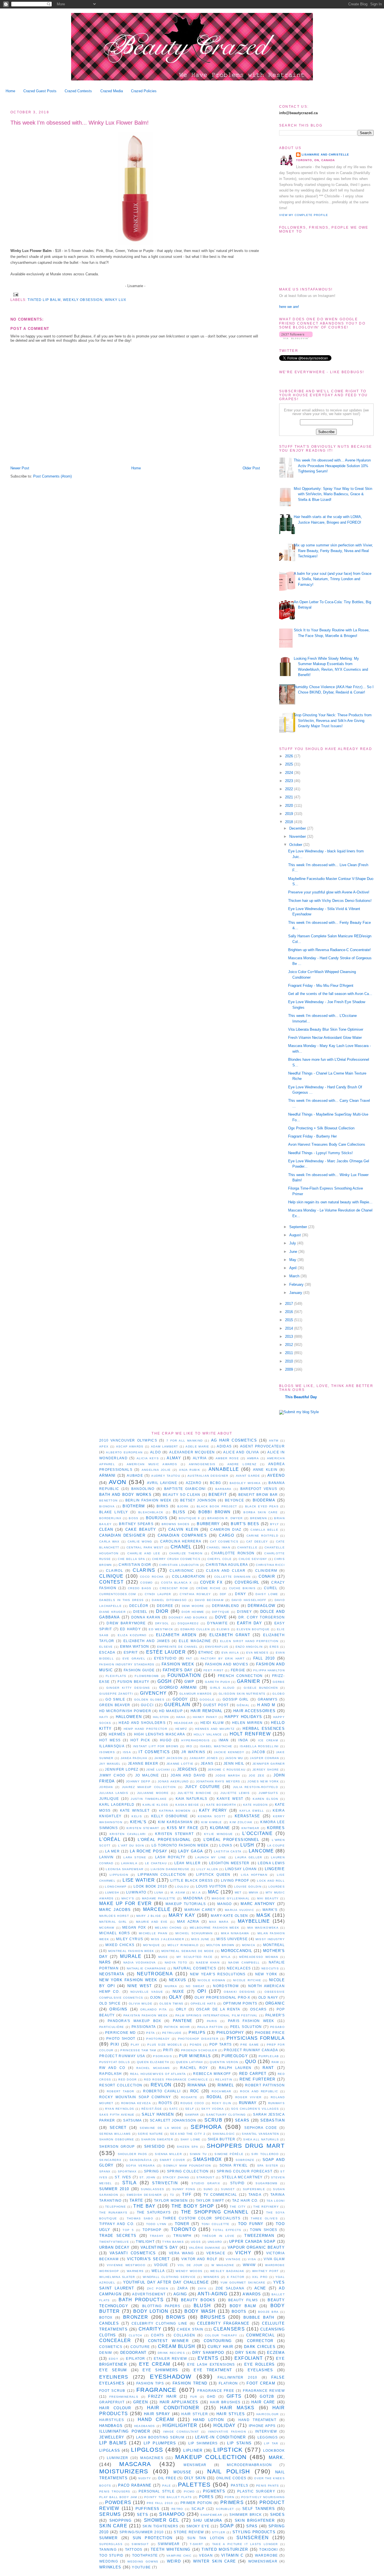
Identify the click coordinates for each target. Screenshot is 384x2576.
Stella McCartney (242, 2177)
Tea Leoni (276, 2201)
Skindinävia (141, 2160)
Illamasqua (112, 1746)
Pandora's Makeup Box (135, 2021)
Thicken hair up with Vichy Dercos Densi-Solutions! (330, 901)
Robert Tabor (121, 2091)
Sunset (228, 2189)
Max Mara (219, 1922)
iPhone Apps (262, 2426)
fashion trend (190, 2383)
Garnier (249, 1681)
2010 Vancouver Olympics (128, 1440)
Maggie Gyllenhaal (231, 1898)
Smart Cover (172, 2160)
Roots (165, 2103)
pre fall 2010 (160, 2503)
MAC (214, 1892)
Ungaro (215, 2242)
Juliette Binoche (195, 1793)
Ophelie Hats (203, 2004)
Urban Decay (114, 2247)
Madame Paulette (159, 1898)
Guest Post (216, 1705)
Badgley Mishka (245, 1483)
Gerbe (279, 1682)
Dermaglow (261, 1606)
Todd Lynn (156, 2224)
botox (106, 2317)
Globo (279, 1694)
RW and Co (112, 2068)
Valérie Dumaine (205, 2248)
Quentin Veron (224, 2062)
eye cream (155, 2364)
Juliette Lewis (235, 1793)
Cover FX (211, 1582)
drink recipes (171, 2353)
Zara (183, 2288)
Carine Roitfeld (262, 1536)
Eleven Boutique (253, 1629)
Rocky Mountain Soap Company (135, 2097)
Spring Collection (188, 2171)
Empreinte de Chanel (178, 1647)
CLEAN (106, 1529)
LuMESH (112, 1892)
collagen (184, 2335)
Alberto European (124, 1452)
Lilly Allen (207, 1869)
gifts (234, 2396)
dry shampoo (208, 2353)
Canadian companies (182, 1535)
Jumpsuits (268, 1793)
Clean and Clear (226, 1570)
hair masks (237, 2408)
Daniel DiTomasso (169, 1600)
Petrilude (172, 2033)
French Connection (240, 1676)
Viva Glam (274, 2259)
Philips (197, 2033)
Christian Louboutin (179, 1565)
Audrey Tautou (166, 1476)
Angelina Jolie (156, 1470)
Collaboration (189, 1576)
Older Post (251, 468)
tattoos (134, 2549)
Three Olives (264, 2218)
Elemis (223, 1629)
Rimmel (226, 2085)
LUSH (247, 1845)
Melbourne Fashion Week (214, 1928)
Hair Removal (207, 1711)
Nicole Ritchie (247, 1980)
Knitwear (250, 1828)
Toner (182, 2224)
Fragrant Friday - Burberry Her (312, 1136)
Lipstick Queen (213, 1874)
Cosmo (147, 1583)
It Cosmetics (154, 1752)
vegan (206, 2555)
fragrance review (264, 2391)
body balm (243, 2306)
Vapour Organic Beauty (256, 2247)
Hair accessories (254, 1711)
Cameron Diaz (226, 1529)
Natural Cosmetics (195, 1968)
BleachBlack (151, 1512)
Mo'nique (152, 1945)
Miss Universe (232, 1939)
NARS (105, 1962)
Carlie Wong (140, 1542)
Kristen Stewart (174, 1834)
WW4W (249, 2265)
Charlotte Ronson (233, 1553)
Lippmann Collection (162, 1874)
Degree (165, 1606)
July (293, 1243)
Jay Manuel (110, 1764)
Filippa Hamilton (269, 1670)
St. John (147, 2177)
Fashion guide (139, 1670)
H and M (266, 1705)
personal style (157, 2491)
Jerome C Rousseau (227, 1770)
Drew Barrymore (126, 1623)
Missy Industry (270, 1939)
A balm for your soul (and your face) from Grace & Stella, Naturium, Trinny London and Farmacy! (333, 579)
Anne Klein (265, 1470)
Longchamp (116, 1887)
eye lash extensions (211, 2364)
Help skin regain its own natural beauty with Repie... (330, 1202)
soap (227, 2526)
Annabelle (224, 1469)
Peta (151, 2033)
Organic (275, 2003)
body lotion (151, 2311)
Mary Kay (182, 1915)
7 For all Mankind (185, 1441)
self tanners (259, 2509)
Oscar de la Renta (218, 2009)
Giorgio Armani (178, 1687)
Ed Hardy (130, 1629)
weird (174, 2561)
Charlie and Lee (144, 1553)
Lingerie (275, 1869)
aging (180, 2294)
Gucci (147, 1705)
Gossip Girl (236, 1699)
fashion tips (150, 2383)
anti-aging (213, 2294)
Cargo (227, 1535)
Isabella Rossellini (259, 1746)
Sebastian (273, 2120)
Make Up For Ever (126, 1903)
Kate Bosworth (221, 1805)
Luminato (136, 1892)
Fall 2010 (264, 1658)
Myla (226, 1957)
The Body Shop (193, 2206)
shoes (278, 2515)
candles (109, 2323)
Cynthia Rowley (195, 1594)
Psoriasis (162, 2056)
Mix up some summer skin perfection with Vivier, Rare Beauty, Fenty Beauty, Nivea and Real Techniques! (333, 551)
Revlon (161, 2085)
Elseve (106, 1647)
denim (106, 2353)
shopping (120, 2520)
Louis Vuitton (211, 1886)
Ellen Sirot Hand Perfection (249, 1641)
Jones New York (263, 1781)
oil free (167, 2478)
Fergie (238, 1670)
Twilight (145, 2241)
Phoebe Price (270, 2033)
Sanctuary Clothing (226, 2115)
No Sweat (195, 1986)
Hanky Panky (205, 1717)
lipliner (193, 2450)
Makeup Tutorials (186, 1904)
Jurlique (109, 1799)
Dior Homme (193, 1612)
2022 (290, 789)
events (208, 2358)
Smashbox (207, 2159)
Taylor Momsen (171, 2200)
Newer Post (20, 468)
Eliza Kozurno (132, 1635)
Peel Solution (246, 2027)
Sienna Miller (168, 2154)
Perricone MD (121, 2033)
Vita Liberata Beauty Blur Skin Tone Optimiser (326, 1029)
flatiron (228, 2383)
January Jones (204, 1758)
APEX (104, 1446)
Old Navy (268, 1997)
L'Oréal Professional (164, 1840)
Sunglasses (153, 2189)
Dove (221, 1617)
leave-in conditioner (221, 2437)
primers (232, 2502)
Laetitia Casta (228, 1851)
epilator (135, 2358)
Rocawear (221, 2091)
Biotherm (134, 1506)
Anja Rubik (190, 1470)
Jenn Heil (234, 1763)
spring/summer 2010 (142, 2532)
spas (252, 2526)
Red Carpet (253, 2074)
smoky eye (198, 2526)
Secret (118, 2128)
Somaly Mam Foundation (187, 2166)
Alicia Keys (148, 1458)
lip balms (113, 2443)
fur (194, 2397)
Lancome (261, 1851)
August (296, 1235)
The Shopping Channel (215, 2212)
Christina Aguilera (227, 1565)
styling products (254, 2532)
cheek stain (190, 2329)
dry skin (246, 2353)
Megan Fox (134, 1927)
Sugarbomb (266, 2183)
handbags (111, 2426)
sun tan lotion (206, 2538)
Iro (189, 1746)
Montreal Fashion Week (131, 1951)
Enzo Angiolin (249, 1647)
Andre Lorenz (242, 1464)
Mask (264, 1915)
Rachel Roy (194, 2068)
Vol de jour (190, 2265)
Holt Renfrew (250, 1734)
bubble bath (259, 2317)
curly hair (220, 2347)
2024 (290, 773)
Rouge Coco (192, 2103)
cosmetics (111, 2347)
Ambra (253, 1458)
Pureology (235, 2056)
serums (110, 2514)
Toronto (183, 2229)
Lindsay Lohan (241, 1869)
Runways (276, 2103)
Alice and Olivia (241, 1452)
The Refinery (266, 2207)
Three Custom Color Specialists (202, 2218)
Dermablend (226, 1606)
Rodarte (189, 2097)
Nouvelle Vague (147, 1992)
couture (140, 2347)
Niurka (171, 1986)
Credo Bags (140, 1588)
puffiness (148, 2509)
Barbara (223, 1489)
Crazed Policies (144, 91)
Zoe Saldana (230, 2288)
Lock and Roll (271, 1881)
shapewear (211, 2515)
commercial (260, 2335)
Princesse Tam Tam (138, 2050)
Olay (176, 1997)
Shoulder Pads (133, 2154)
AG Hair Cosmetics (234, 1440)
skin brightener (255, 2520)
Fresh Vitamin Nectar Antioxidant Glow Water (325, 1038)
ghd (211, 2396)
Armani (108, 1475)
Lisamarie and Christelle (325, 155)
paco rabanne (135, 2485)
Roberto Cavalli (162, 2091)
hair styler (195, 2414)
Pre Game (250, 2045)
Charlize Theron (186, 1553)
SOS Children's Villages (255, 2109)
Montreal (274, 1945)
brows (176, 2317)
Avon (118, 1482)
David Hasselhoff (249, 1600)
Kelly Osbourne (170, 1816)
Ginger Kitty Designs (128, 1688)
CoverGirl (247, 1582)
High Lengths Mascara (160, 1734)
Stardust (205, 2177)
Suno (208, 2189)
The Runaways (113, 2213)
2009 (290, 1369)
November (298, 836)
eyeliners (114, 2377)
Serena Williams (115, 2134)
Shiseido (154, 2146)
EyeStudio (165, 1658)
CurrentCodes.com (118, 1594)
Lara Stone (135, 1857)
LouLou (182, 1887)
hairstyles (112, 2420)
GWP (189, 1682)
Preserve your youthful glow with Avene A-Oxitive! (329, 892)
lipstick (228, 2450)
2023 (290, 781)
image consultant (181, 2432)
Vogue (161, 2265)
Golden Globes (149, 1700)
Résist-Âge (152, 2109)
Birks (163, 1506)
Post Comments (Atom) (52, 476)
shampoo (172, 2514)
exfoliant (249, 2358)
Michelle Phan (153, 1933)
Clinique (111, 1576)
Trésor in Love (218, 2236)
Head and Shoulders (142, 1723)
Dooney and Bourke (188, 1617)
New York (266, 1974)
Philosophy (230, 2033)
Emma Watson (135, 1646)
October (296, 845)
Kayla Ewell (252, 1811)
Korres (276, 1828)
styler (219, 2532)
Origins (118, 2009)
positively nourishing (263, 2497)
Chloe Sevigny (253, 1559)
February (297, 1284)
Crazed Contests (78, 91)
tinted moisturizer (225, 2549)
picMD (189, 2491)
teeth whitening (170, 2549)
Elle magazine (195, 1641)
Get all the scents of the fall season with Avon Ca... (330, 994)
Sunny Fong (184, 2189)
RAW (275, 2062)
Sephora (206, 2127)
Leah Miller (188, 1863)
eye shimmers (160, 2370)
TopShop (152, 2230)
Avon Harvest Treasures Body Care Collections (327, 1144)
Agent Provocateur (262, 1446)
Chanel (181, 1547)
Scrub (214, 2120)
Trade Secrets (118, 2236)
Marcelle (157, 1909)
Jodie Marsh (228, 1775)
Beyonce (234, 1500)
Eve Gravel (134, 1659)
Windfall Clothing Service (169, 2277)
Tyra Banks (173, 2242)
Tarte (136, 2200)
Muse (163, 1957)
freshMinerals (124, 2397)
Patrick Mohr (177, 2027)
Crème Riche (208, 1588)
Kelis (137, 1816)
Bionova (107, 1506)
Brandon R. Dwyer (225, 1518)
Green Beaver (115, 1705)
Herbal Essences (264, 1729)
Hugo (166, 1740)
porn (229, 2497)
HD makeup (171, 1711)
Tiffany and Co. (117, 2224)
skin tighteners (161, 2526)
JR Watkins (193, 1752)
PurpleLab (269, 2056)
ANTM (274, 1441)
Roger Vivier (249, 2097)
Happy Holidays (243, 1717)
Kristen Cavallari (128, 1834)
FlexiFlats (116, 1676)
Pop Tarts (221, 2044)
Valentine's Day (159, 2247)
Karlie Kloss (155, 1805)
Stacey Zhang (176, 2177)
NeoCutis (270, 1968)
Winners (211, 2277)
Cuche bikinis (242, 1588)
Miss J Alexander (168, 1939)
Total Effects (227, 2230)
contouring (218, 2341)
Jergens (187, 1769)
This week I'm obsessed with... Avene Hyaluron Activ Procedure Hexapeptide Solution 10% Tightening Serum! (332, 466)
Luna (159, 1892)
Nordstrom (226, 1986)
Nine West (140, 1986)
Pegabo (277, 2027)
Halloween (129, 1717)
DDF (223, 1594)
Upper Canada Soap (252, 2241)
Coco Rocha (152, 1577)
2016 (290, 1312)
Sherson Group (117, 2146)
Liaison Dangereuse (170, 1869)
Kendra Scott (212, 1816)
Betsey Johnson (198, 1500)
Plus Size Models (165, 2045)
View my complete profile (304, 215)
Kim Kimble (212, 1822)
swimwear (169, 2544)
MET (238, 1892)
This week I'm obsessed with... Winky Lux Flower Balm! (80, 123)
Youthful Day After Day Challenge (166, 2282)
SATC (174, 2109)
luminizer (118, 2458)
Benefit (218, 1495)
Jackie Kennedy (229, 1752)
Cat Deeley (257, 1542)
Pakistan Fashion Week (146, 2015)
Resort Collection (121, 2085)
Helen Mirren (248, 1723)
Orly (181, 2009)
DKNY (240, 1594)
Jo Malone (147, 1775)
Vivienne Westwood (126, 2265)
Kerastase (248, 1816)
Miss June (200, 1939)
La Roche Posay (149, 1851)
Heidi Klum (212, 1723)
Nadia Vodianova (140, 1963)
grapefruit (112, 2402)
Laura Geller (249, 1857)
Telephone (116, 2207)
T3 (172, 2195)
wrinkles (110, 2567)
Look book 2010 (150, 1886)
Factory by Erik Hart (223, 1659)
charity (150, 2329)
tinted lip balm (44, 300)
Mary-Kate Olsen (229, 1916)
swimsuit (140, 2544)
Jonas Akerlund (173, 1781)
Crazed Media (112, 91)
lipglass (110, 2450)
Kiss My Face (183, 1828)
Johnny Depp (138, 1781)
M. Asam (178, 1892)
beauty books (198, 2300)
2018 (290, 822)
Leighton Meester (229, 1863)
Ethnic (206, 1652)
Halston (161, 1717)
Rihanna (197, 2085)
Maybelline (254, 1921)
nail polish (229, 2471)
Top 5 (128, 2230)
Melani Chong (168, 1928)
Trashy (157, 2236)
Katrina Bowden (175, 1811)
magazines (152, 2458)
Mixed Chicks (120, 1945)
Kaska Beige (187, 1805)
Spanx (105, 2171)
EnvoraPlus (217, 1647)
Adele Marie (197, 1446)
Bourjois (157, 1518)
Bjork (183, 1506)
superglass (111, 2544)
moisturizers (124, 2471)
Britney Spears (136, 1524)
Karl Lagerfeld (117, 1804)
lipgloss (147, 2450)
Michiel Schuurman (194, 1933)
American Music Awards (152, 1464)
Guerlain (177, 1705)
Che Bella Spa (131, 1559)
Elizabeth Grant (230, 1635)
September (299, 1227)
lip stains (239, 2443)
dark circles (260, 2347)
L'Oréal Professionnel (231, 1840)
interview (266, 2431)
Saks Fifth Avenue (117, 2115)
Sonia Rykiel (234, 2165)
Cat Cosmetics (224, 1542)
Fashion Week (178, 1664)
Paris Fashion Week (251, 2021)
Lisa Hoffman (254, 1875)
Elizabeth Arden (176, 1635)
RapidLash (111, 2074)
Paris (212, 2021)
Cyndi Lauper (158, 1594)
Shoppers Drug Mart (246, 2146)
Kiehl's (138, 1822)
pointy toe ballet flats (168, 2497)
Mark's (270, 1910)
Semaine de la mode (161, 2128)
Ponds (196, 2045)
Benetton (108, 1500)
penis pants (267, 2486)
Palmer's (275, 2015)
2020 (290, 806)
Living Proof (235, 1880)
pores (206, 2497)
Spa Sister (268, 2166)
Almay (174, 1458)
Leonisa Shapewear (125, 1869)
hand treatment (257, 2420)
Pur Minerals (195, 2056)
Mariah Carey (200, 1910)
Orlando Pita (153, 2009)
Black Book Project (217, 1506)
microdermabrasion (249, 2465)
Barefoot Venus (259, 1489)
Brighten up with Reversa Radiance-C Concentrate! (329, 950)
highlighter (180, 2425)
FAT (189, 1659)
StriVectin (165, 2183)
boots (239, 2312)
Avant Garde (248, 1476)
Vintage (233, 2259)
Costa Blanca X (176, 1583)
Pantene (183, 2021)
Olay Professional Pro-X (222, 1997)
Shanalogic (224, 2134)
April (293, 1268)
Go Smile (115, 1699)
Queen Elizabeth (153, 2062)
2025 (290, 764)
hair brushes (225, 2402)
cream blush (177, 2346)
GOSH (165, 1681)
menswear (195, 2465)
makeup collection (211, 2457)
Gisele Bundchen (261, 1688)
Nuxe (178, 1991)
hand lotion (208, 2420)
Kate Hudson (255, 1805)
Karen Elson (265, 1799)
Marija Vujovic (240, 1910)
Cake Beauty (141, 1529)
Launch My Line (211, 1857)
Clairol (115, 1570)
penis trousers (115, 2491)
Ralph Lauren (235, 2068)
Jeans (207, 1763)
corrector (260, 2341)
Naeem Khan (208, 1963)
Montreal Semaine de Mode (188, 1951)
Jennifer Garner (269, 1764)
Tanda (255, 2195)
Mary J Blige (149, 1916)
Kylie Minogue (218, 1834)
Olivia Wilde (141, 2004)
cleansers (229, 2329)
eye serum (113, 2370)
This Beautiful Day (301, 1397)
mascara (135, 2464)
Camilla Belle (264, 1530)
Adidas (224, 1446)
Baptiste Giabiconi (185, 1489)
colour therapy (221, 2335)
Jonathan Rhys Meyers (218, 1781)
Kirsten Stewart (143, 1828)
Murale (131, 1956)
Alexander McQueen (192, 1452)
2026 (290, 756)
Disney (244, 1612)
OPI (202, 1991)
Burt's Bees (245, 1524)
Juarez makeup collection (149, 1787)
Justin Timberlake (149, 1799)
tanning (108, 2549)
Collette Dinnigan (232, 1577)
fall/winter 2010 (237, 2377)
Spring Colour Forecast (245, 2171)
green (141, 2402)
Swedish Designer (144, 2195)
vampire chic (179, 2556)
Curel (271, 1588)
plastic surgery (256, 2491)
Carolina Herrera (181, 1541)
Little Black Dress (192, 1880)
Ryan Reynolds (120, 2109)
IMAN (224, 1740)
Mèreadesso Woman (259, 1957)
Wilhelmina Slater (117, 2277)
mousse (183, 2472)
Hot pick (140, 1740)
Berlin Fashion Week (149, 1500)
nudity (145, 2478)
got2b (267, 2396)
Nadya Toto (176, 1963)
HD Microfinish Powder (125, 1711)
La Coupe (276, 1846)
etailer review (170, 2358)
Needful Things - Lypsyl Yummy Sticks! (320, 1153)
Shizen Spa (188, 2147)
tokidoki (268, 2549)
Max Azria (188, 1921)
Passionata (144, 2027)
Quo (251, 2062)
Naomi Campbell (244, 1963)
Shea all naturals (261, 2139)
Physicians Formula (256, 2038)
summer (109, 2538)
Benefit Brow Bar (258, 1495)
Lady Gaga (191, 1851)
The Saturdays (154, 2212)
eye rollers (259, 2364)
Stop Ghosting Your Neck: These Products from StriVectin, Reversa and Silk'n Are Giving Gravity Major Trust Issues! (333, 720)
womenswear (263, 2561)
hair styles (231, 2414)
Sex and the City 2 (188, 2134)
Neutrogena (155, 1974)
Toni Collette (216, 2224)
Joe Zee (257, 1775)
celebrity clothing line (160, 2323)
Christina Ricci (270, 1565)
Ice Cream (268, 1740)
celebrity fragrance (223, 2323)
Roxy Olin (222, 2103)
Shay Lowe (191, 2139)
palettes (194, 2484)
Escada (107, 1652)
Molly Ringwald (183, 1945)
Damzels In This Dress (122, 1600)
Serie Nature (150, 2134)
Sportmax (127, 2171)
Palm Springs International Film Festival (217, 2015)
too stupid (111, 2555)
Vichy (243, 2253)
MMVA (254, 1892)
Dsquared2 (188, 1623)
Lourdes (277, 1887)
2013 (290, 1337)
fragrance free (216, 2391)
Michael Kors (115, 1933)
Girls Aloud (222, 1688)
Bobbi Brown (214, 1512)
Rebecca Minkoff (212, 2074)
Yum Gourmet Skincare (243, 2283)
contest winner (168, 2341)
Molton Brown (220, 1945)
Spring (152, 2171)
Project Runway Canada (251, 2050)
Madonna (193, 1898)
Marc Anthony (258, 1904)
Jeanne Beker (143, 1763)
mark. (277, 2457)
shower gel (161, 2520)
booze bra (268, 2312)
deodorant (134, 2353)
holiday (224, 2425)
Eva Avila (230, 1653)
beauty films (243, 2300)
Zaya (202, 2288)
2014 (290, 1328)
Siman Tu (198, 2154)
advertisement (149, 2294)
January (296, 1293)
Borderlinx (110, 1518)
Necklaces (239, 1968)
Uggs (196, 2242)
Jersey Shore (266, 1770)
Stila (130, 2183)
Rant (268, 2068)
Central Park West (145, 1547)
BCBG (215, 1483)
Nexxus (178, 1980)
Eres (274, 1647)
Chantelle (247, 1547)
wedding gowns (143, 2562)
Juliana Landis (114, 1793)
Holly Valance (208, 1734)
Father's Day (178, 1670)
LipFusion (119, 1875)
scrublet (225, 2509)
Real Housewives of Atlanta (158, 2074)
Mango (225, 1904)
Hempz (181, 1729)
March (295, 1276)
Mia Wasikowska (263, 1928)
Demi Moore (193, 1606)
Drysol (162, 1623)
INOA (243, 1740)
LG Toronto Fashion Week (180, 1845)
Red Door (127, 2080)
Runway (248, 2103)
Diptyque (221, 1612)
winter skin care (215, 2561)
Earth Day (249, 1623)
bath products (141, 2300)
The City (238, 2207)
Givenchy (153, 1693)
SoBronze (245, 2160)
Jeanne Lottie (180, 1764)
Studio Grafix (206, 2183)
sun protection (153, 2538)
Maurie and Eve (152, 1922)
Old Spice (110, 2003)
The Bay (144, 2206)
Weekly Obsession (83, 300)
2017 (290, 1304)
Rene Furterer (257, 2079)
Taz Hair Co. (245, 2200)
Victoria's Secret (149, 2259)
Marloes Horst (114, 1916)
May (293, 1260)
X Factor (236, 2277)
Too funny (251, 2224)
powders (118, 2502)
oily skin (195, 2478)
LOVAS (226, 1845)
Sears (242, 2120)
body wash (200, 2311)
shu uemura (208, 2520)
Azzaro (194, 1483)
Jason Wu (234, 1758)
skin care (113, 2526)
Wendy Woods (189, 2271)
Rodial (214, 2097)
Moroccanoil (237, 1951)
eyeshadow (171, 2376)
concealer (115, 2340)
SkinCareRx (110, 2160)
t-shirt (196, 2544)
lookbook (274, 2450)
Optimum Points (240, 2003)
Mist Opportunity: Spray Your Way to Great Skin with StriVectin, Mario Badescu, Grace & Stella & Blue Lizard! (333, 494)
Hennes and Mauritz (215, 1729)
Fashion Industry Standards (127, 1664)
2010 (290, 1361)
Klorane (220, 1828)
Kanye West (230, 1799)
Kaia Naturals (192, 1799)
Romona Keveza (136, 2103)
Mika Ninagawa (235, 1933)
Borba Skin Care (261, 1512)
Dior (162, 1611)
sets (143, 2515)
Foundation (184, 1675)
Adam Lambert (165, 1446)
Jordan (106, 1787)
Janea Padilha (134, 1758)
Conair (267, 1576)
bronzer (136, 2317)
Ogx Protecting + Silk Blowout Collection (321, 1128)
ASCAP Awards (130, 1446)
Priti (168, 2050)
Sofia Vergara (140, 2166)
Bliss (179, 1512)
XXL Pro (260, 2277)
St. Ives (123, 2177)
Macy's (128, 1898)
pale (167, 2486)
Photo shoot (121, 2038)
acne (260, 2288)
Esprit (131, 1652)
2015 (290, 1320)
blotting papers (161, 2306)
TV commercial (220, 2195)
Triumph (182, 2236)
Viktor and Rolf (199, 2259)
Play (135, 2045)
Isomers (107, 1752)
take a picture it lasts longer (245, 2544)
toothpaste (145, 2555)
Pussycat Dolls (115, 2062)
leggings (268, 2437)
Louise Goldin (248, 1887)
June (294, 1252)
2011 (290, 1353)
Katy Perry (213, 1810)
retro (177, 2509)
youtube (141, 2567)
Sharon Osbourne (117, 2139)
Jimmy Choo (112, 1775)
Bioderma (264, 1500)
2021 (290, 797)
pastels (240, 2485)
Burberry (208, 1524)
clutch (135, 2335)
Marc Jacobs (115, 1910)
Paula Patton (210, 2027)
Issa (127, 1752)
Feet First (214, 1670)
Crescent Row (174, 1588)
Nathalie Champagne (146, 1968)
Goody (180, 1699)
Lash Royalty (170, 1857)
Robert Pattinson (265, 2085)
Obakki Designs (239, 1992)
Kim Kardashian (175, 1822)
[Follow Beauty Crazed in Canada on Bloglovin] (296, 338)
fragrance (156, 2390)
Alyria (200, 1458)
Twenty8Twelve (114, 2242)
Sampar (192, 2115)
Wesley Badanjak (227, 2271)
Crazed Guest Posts (40, 91)
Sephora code (261, 2128)
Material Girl (113, 1922)
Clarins (144, 1570)
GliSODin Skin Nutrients (242, 1694)
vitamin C (232, 2555)
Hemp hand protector (145, 1729)
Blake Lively (114, 1512)
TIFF (187, 2195)
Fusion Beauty (133, 1682)
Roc (195, 2091)
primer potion (196, 2503)
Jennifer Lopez (122, 1769)
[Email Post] (15, 294)
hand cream (156, 2419)
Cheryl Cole (220, 1559)
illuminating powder (125, 2431)
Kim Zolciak (241, 1822)
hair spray (157, 2414)
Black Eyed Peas (262, 1506)
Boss (134, 1518)
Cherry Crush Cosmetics (176, 1559)
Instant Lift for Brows (156, 1746)
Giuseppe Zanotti (116, 1694)
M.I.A (197, 1892)
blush (202, 2306)
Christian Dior (135, 1565)
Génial (243, 1705)
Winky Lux (116, 300)
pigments (214, 2491)
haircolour (268, 2414)
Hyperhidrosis (196, 1740)
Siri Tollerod (265, 2154)
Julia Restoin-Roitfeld (256, 1787)
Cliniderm (266, 1570)
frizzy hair (162, 2396)
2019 (290, 814)
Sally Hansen (158, 2114)
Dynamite (217, 1623)
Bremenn (258, 1518)
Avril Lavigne (162, 1483)
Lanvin (107, 1857)
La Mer (112, 1851)
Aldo (155, 1452)
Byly (275, 1524)
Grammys (268, 1699)
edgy (114, 2359)
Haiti (104, 1717)
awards (252, 2294)
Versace (216, 2253)
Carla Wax (109, 1542)
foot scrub (112, 2391)
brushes (213, 2317)
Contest (111, 1582)
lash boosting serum (160, 2437)
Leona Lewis (271, 1863)
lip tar (271, 2443)
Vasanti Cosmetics (133, 2253)
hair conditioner (173, 2408)
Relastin (224, 2080)
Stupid (238, 2183)
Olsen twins (171, 2004)
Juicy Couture (203, 1787)
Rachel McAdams (153, 2068)
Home (10, 91)
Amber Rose (227, 1458)
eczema (276, 2353)
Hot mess (110, 1740)
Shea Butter (222, 2139)
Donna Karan (146, 1617)
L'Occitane (257, 1833)
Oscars (258, 2009)
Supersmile (254, 2189)
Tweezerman (259, 2236)
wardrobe (266, 2555)
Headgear (183, 1723)
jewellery (112, 2437)
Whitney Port (265, 2271)
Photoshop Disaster (198, 2039)
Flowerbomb (147, 1676)
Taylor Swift (210, 2200)
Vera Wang (181, 2253)
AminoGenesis (202, 1464)
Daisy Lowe (267, 1594)
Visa (252, 2259)
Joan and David (188, 1775)
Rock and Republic (259, 2091)
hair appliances (179, 2402)
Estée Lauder (166, 1652)
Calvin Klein (183, 1529)
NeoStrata (112, 1974)
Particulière (112, 2027)
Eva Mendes (257, 1653)
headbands (145, 2426)
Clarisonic (182, 1570)
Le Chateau (156, 1863)
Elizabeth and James (147, 1641)
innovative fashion (227, 2432)
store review (189, 2532)
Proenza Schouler (199, 2050)
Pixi (115, 2044)
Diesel (140, 1612)
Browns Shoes (176, 1524)
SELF (190, 2109)
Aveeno (276, 1475)
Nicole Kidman (211, 1980)
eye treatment (213, 2370)
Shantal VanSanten (260, 2134)
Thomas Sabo (140, 2218)
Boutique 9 (189, 1518)
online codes (231, 2478)
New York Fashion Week (128, 1980)
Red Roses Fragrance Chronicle (176, 2080)
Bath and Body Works (125, 1495)
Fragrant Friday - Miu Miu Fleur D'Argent (321, 986)
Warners (135, 2271)
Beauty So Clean (182, 1495)
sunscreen (253, 2538)
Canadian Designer (122, 1535)
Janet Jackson (168, 1758)
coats (158, 2335)
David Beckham (209, 1600)
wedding (109, 2561)
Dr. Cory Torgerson (262, 1617)
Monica (249, 1945)
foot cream (261, 2383)
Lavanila (129, 1863)
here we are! (289, 307)
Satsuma (132, 2120)
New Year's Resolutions (218, 1974)
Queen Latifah (189, 2062)
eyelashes (260, 2370)
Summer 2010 (114, 2189)
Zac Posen (158, 2288)
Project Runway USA (122, 2056)
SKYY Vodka (213, 2109)
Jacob (258, 1752)
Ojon (155, 1997)
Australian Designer (208, 1476)
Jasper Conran (264, 1758)
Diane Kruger (112, 1612)
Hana (181, 1717)
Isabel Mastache (216, 1746)
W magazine (223, 2265)
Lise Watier (139, 1880)
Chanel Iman (218, 1547)
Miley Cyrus (130, 1939)
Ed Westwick (161, 1629)
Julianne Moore (153, 1793)
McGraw (107, 1928)
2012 (290, 1345)
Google (207, 1700)
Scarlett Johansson (173, 2120)
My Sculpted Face (195, 1957)
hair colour (115, 2408)
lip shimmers (203, 2443)
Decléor (139, 1606)
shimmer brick (246, 2515)
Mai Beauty (268, 1898)
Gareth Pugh (217, 1682)
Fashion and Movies (227, 1664)
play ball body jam (118, 2497)
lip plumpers (160, 2443)
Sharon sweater (157, 2139)
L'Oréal (110, 1839)
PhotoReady (158, 2039)
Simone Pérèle (229, 2154)
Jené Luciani (158, 1770)
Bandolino (143, 1489)
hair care (263, 2402)
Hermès (117, 1734)
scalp (198, 2509)
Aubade (135, 1475)
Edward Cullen (195, 1629)
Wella (158, 2271)
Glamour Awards (196, 1694)
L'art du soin (131, 1846)
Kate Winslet (135, 1810)
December (298, 828)
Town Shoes (264, 2230)
